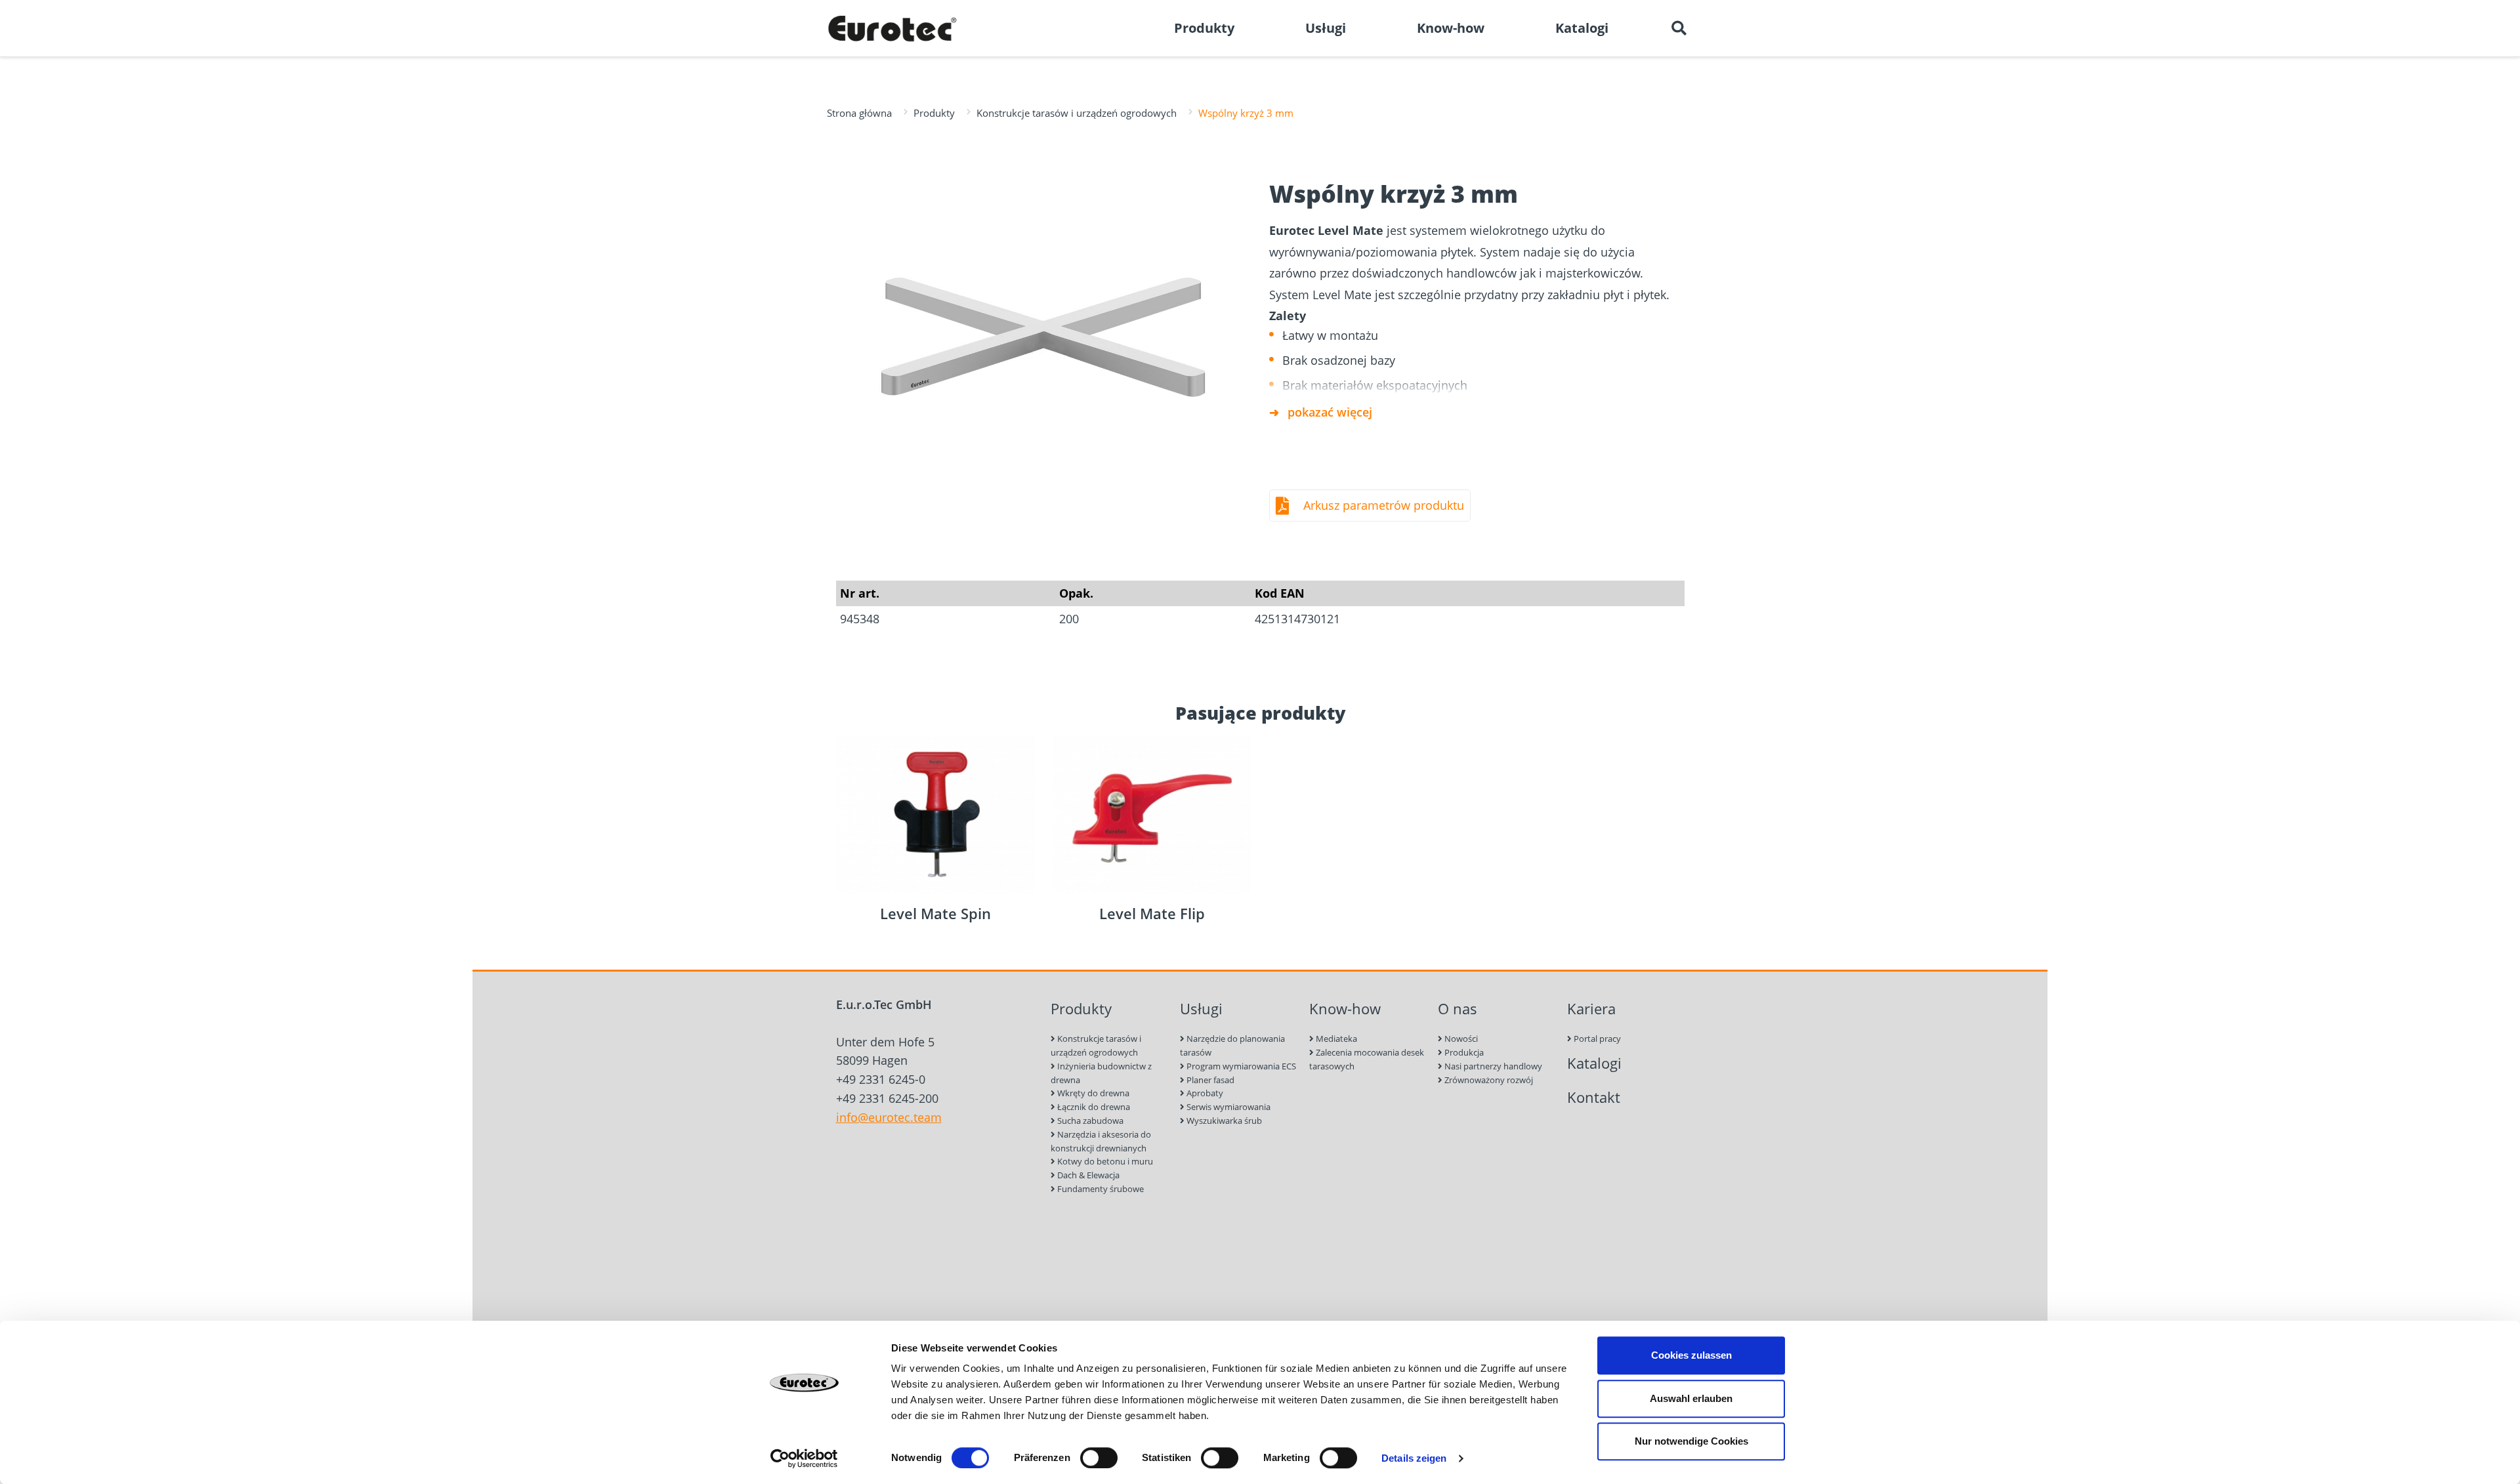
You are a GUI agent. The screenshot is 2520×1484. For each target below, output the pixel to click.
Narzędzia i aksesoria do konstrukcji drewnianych (1101, 1141)
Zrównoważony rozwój (1488, 1080)
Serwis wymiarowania (1228, 1107)
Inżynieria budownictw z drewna (1101, 1073)
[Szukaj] (1679, 28)
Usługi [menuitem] (1326, 28)
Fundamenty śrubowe (1100, 1189)
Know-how (1345, 1009)
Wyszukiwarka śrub (1223, 1121)
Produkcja (1463, 1052)
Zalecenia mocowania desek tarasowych (1367, 1059)
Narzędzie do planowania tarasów (1232, 1045)
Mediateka (1335, 1039)
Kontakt (1594, 1097)
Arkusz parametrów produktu (1384, 505)
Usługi (1201, 1009)
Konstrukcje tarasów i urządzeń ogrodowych (1077, 113)
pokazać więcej (1330, 412)
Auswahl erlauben (1691, 1398)
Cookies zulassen (1691, 1355)
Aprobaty (1204, 1093)
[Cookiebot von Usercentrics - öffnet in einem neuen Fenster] (804, 1458)
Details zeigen (1414, 1458)
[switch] (1099, 1458)
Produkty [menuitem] (1204, 28)
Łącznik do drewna (1093, 1107)
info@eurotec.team (889, 1117)
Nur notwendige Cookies (1691, 1441)
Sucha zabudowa (1089, 1121)
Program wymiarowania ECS (1240, 1066)
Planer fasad (1209, 1080)
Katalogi (1594, 1063)
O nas (1458, 1009)
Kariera (1591, 1009)
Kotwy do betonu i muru (1104, 1161)
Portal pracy (1596, 1039)
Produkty (934, 113)
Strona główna (859, 113)
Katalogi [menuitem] (1582, 28)
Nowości (1460, 1039)
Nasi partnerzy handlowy (1492, 1066)
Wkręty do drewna (1092, 1093)
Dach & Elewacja (1087, 1175)
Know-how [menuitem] (1451, 28)
